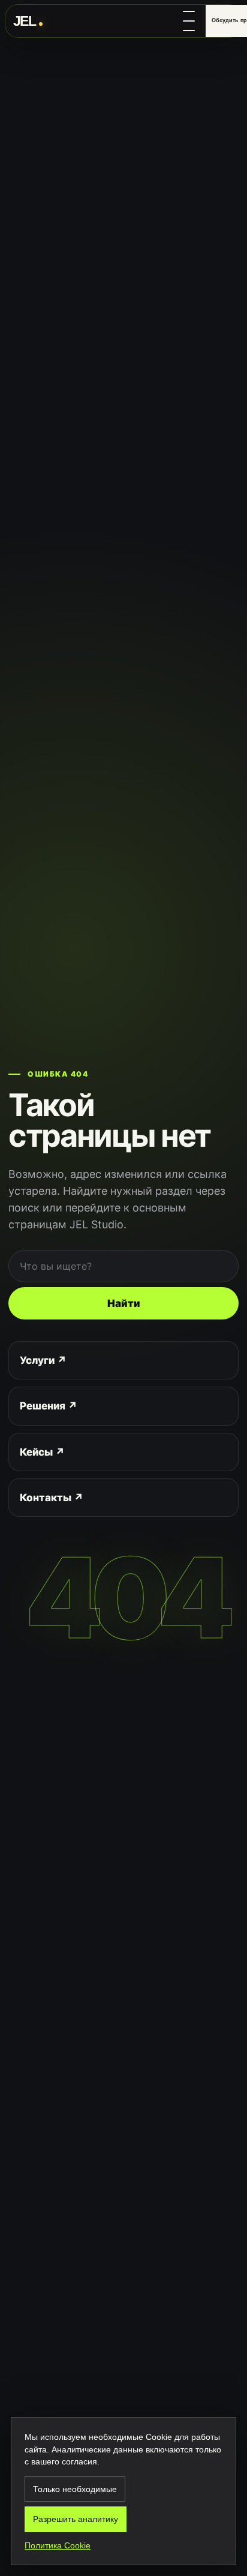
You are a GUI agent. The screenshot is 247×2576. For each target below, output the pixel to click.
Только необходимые (75, 2489)
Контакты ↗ (52, 1498)
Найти (124, 1303)
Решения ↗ (49, 1406)
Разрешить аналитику (76, 2519)
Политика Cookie (58, 2545)
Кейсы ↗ (42, 1452)
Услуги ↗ (43, 1360)
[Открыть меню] (191, 21)
